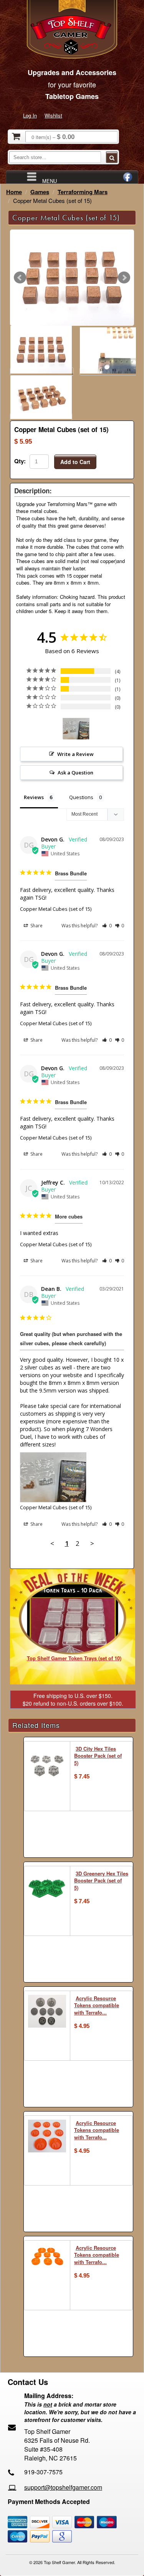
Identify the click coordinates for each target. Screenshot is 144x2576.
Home (14, 192)
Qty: (20, 461)
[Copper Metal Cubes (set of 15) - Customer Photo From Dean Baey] (76, 729)
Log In (30, 115)
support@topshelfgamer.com (63, 2487)
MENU (50, 180)
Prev (20, 278)
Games (40, 192)
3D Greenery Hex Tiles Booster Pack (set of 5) (101, 1880)
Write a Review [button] (75, 754)
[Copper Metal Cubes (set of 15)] (72, 278)
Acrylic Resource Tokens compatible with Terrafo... (97, 2005)
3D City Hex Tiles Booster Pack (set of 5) (98, 1756)
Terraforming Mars (83, 192)
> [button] (92, 1543)
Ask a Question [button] (75, 773)
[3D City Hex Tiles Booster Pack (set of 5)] (47, 1765)
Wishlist (53, 115)
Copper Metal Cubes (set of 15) (56, 909)
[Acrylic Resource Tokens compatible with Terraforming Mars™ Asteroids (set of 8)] (47, 2012)
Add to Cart (75, 462)
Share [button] (36, 926)
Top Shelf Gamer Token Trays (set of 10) (74, 1658)
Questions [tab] (81, 797)
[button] (107, 926)
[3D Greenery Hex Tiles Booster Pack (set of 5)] (47, 1888)
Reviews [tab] (34, 797)
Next (124, 278)
